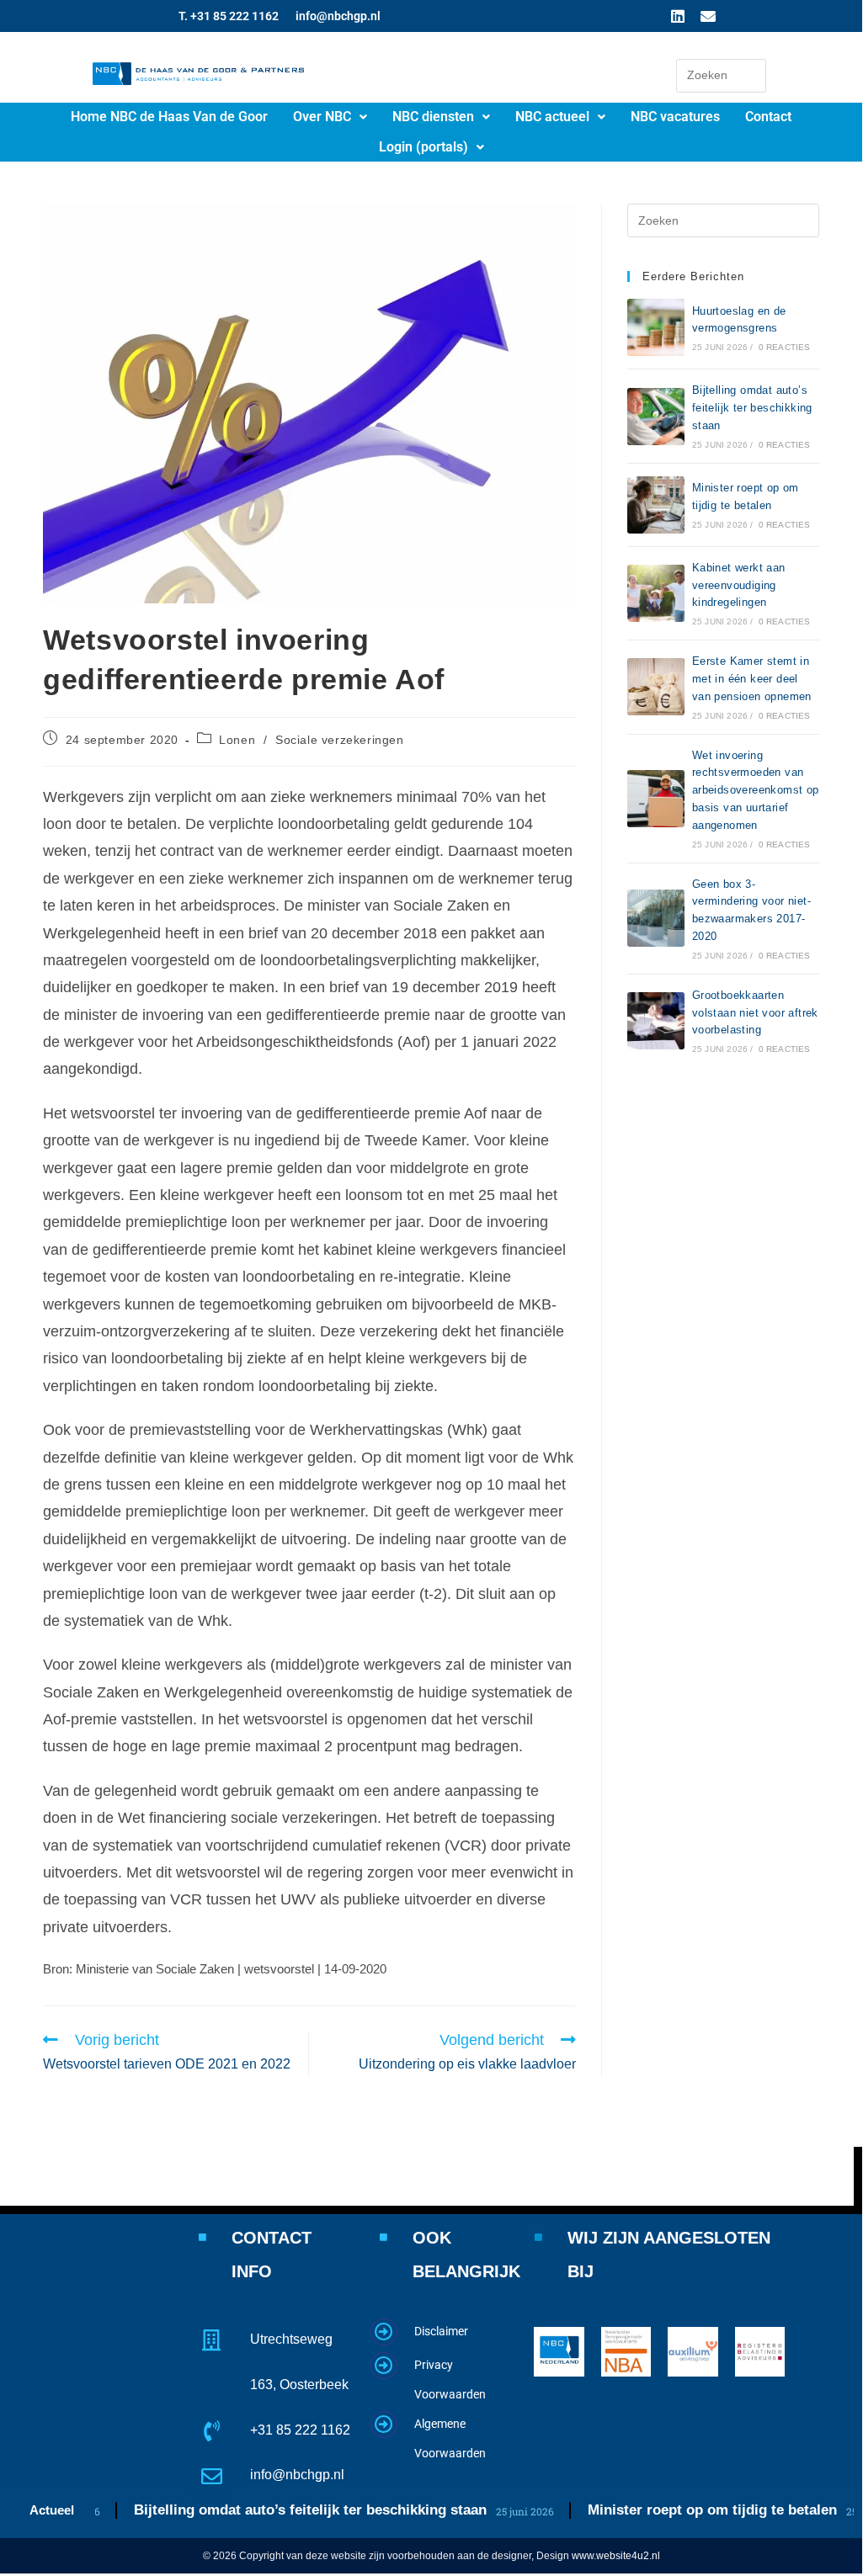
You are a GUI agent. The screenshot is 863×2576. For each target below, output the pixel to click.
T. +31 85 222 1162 (229, 16)
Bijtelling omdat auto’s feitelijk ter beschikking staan (752, 408)
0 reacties (785, 347)
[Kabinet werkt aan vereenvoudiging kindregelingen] (656, 593)
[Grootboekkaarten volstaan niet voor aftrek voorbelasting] (656, 1021)
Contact (768, 117)
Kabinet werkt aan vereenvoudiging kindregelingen (739, 585)
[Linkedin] (678, 16)
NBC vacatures (675, 117)
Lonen (237, 740)
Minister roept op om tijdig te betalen (698, 2510)
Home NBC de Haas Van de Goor (169, 117)
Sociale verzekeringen (340, 740)
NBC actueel (552, 117)
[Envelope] (708, 16)
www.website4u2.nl (616, 2556)
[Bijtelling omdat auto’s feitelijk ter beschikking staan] (656, 417)
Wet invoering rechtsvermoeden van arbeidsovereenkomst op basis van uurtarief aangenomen (756, 790)
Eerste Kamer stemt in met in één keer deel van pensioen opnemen (752, 679)
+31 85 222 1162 (300, 2430)
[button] (330, 117)
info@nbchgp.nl (338, 16)
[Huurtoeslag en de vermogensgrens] (656, 327)
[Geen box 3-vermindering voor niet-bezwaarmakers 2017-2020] (656, 918)
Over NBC (322, 117)
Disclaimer (441, 2331)
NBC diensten (433, 117)
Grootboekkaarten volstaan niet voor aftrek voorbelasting (755, 1013)
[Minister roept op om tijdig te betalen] (656, 505)
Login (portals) (424, 147)
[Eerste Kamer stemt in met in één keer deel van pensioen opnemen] (656, 687)
